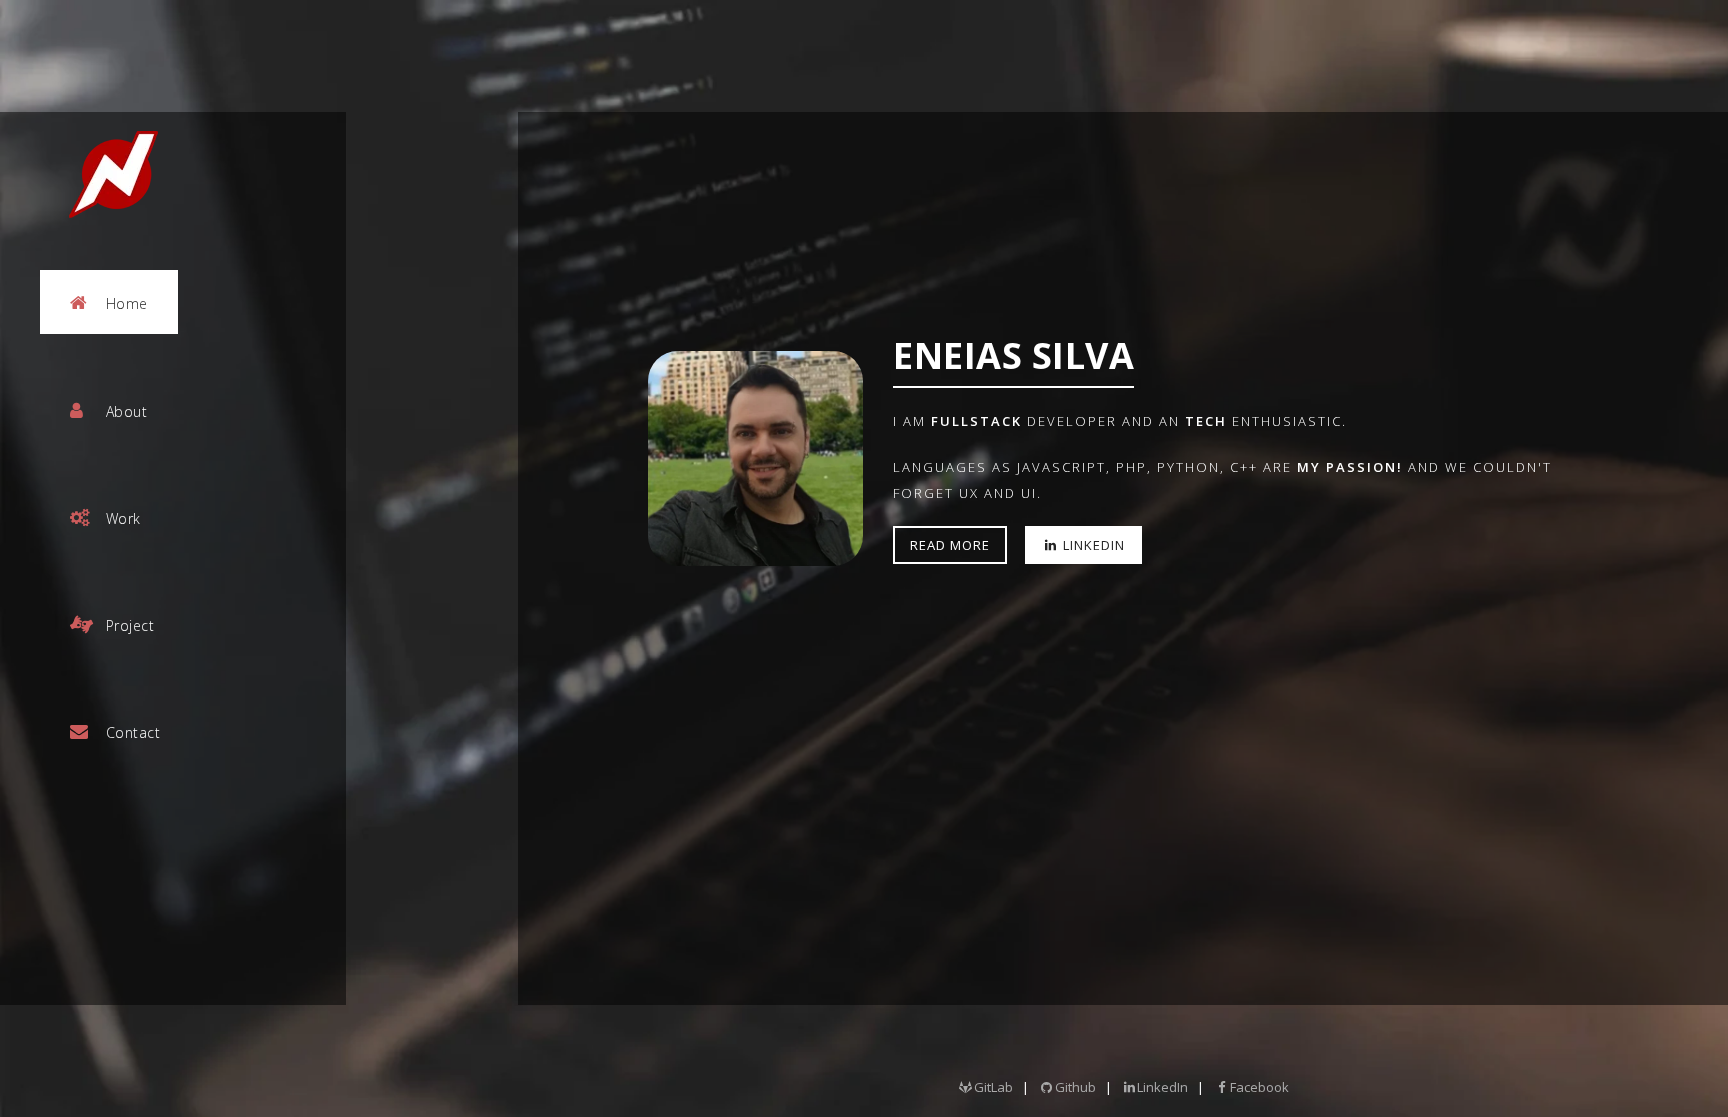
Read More (950, 545)
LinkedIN (1092, 545)
